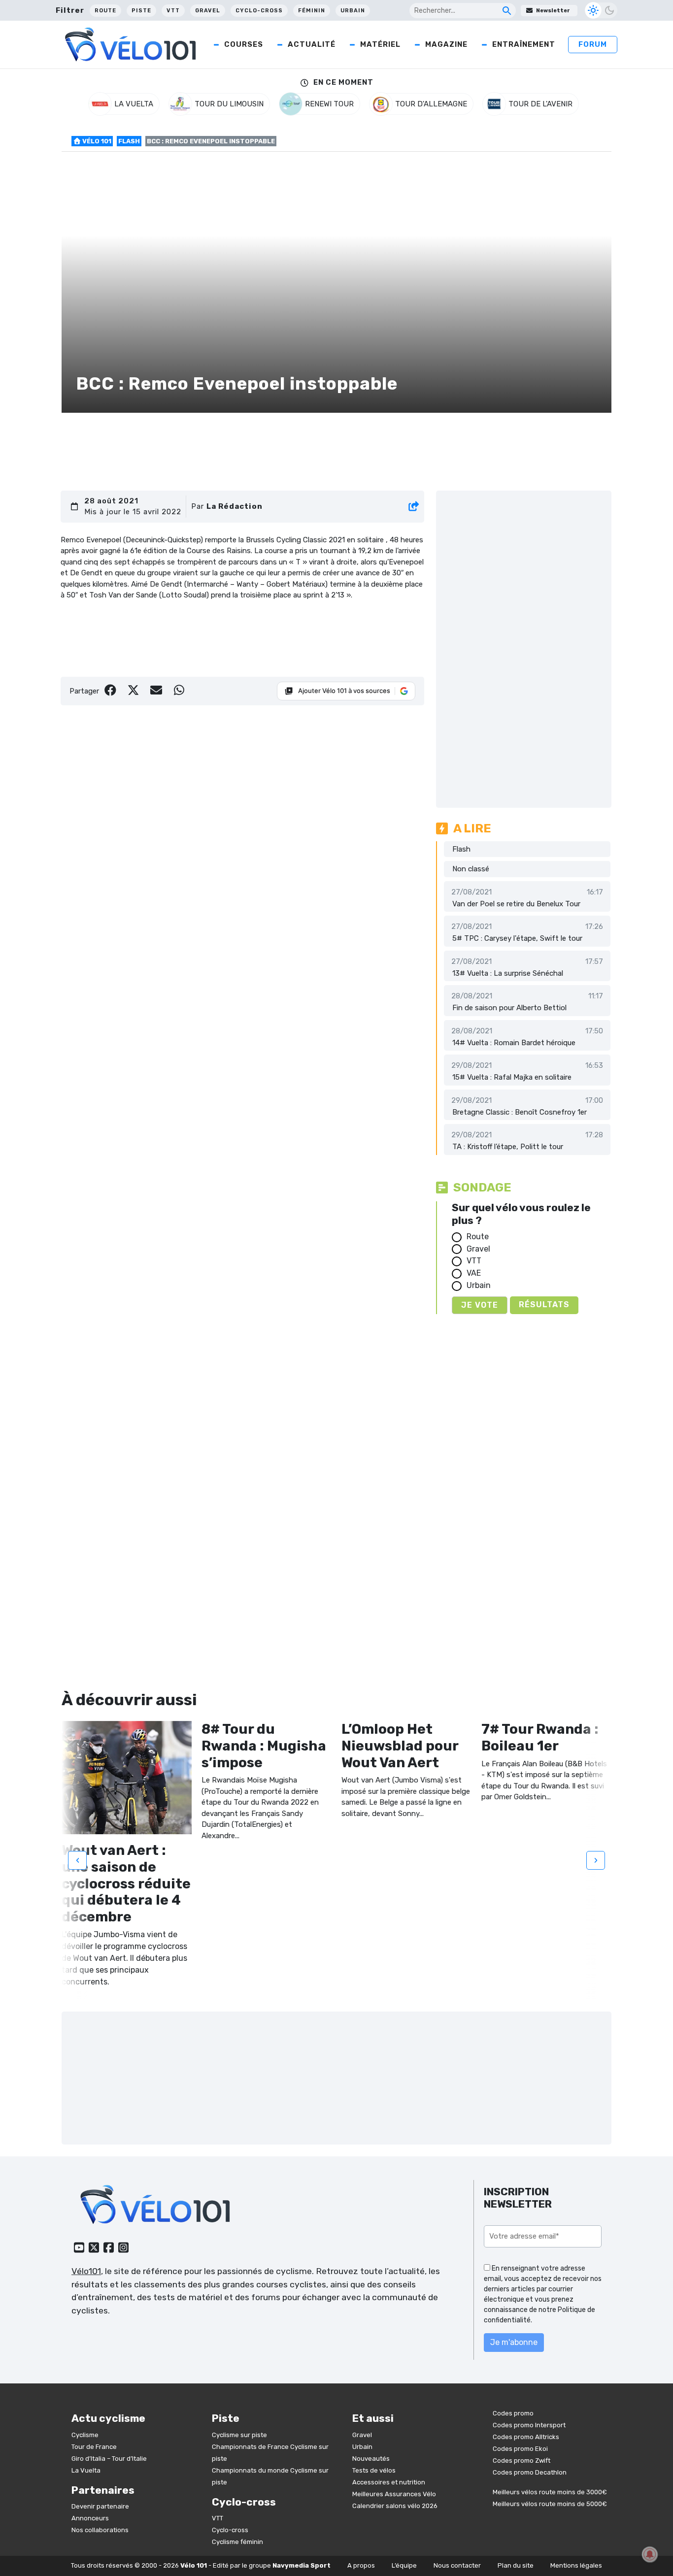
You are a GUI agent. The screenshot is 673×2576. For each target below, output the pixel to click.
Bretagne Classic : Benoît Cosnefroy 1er (520, 1112)
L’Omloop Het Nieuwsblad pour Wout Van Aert (400, 1746)
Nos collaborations (100, 2530)
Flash (129, 141)
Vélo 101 (96, 141)
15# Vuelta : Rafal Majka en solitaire (512, 1077)
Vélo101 (86, 2271)
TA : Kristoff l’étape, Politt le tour (508, 1147)
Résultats (544, 1305)
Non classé (471, 869)
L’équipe (404, 2565)
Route (105, 11)
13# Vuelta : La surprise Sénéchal (508, 973)
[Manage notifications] (650, 2554)
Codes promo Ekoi (520, 2449)
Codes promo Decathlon (530, 2472)
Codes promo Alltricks (526, 2437)
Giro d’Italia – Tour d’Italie (109, 2459)
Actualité (312, 44)
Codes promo (513, 2413)
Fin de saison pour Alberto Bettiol (509, 1008)
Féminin (312, 11)
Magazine (446, 44)
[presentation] (77, 1860)
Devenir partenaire (100, 2506)
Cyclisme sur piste (239, 2435)
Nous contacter (457, 2565)
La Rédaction (235, 506)
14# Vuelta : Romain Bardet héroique (514, 1043)
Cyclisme (85, 2435)
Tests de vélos (374, 2470)
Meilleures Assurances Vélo (394, 2494)
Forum (593, 44)
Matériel (380, 44)
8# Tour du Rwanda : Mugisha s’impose (264, 1746)
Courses (244, 44)
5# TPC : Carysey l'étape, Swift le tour (517, 938)
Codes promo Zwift (522, 2460)
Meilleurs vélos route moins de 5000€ (550, 2504)
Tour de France (94, 2447)
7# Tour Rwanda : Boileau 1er (540, 1737)
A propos (361, 2565)
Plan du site (516, 2565)
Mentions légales (576, 2565)
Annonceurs (90, 2518)
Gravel (208, 11)
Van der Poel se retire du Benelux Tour (516, 904)
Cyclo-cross (259, 11)
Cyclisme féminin (237, 2542)
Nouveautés (371, 2459)
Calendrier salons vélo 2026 (395, 2506)
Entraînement (524, 44)
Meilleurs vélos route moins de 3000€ (550, 2492)
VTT (173, 11)
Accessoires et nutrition (389, 2482)
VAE (474, 1273)
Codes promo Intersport (529, 2425)
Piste (141, 11)
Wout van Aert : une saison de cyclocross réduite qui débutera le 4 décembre (126, 1883)
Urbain (353, 11)
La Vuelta (86, 2470)
